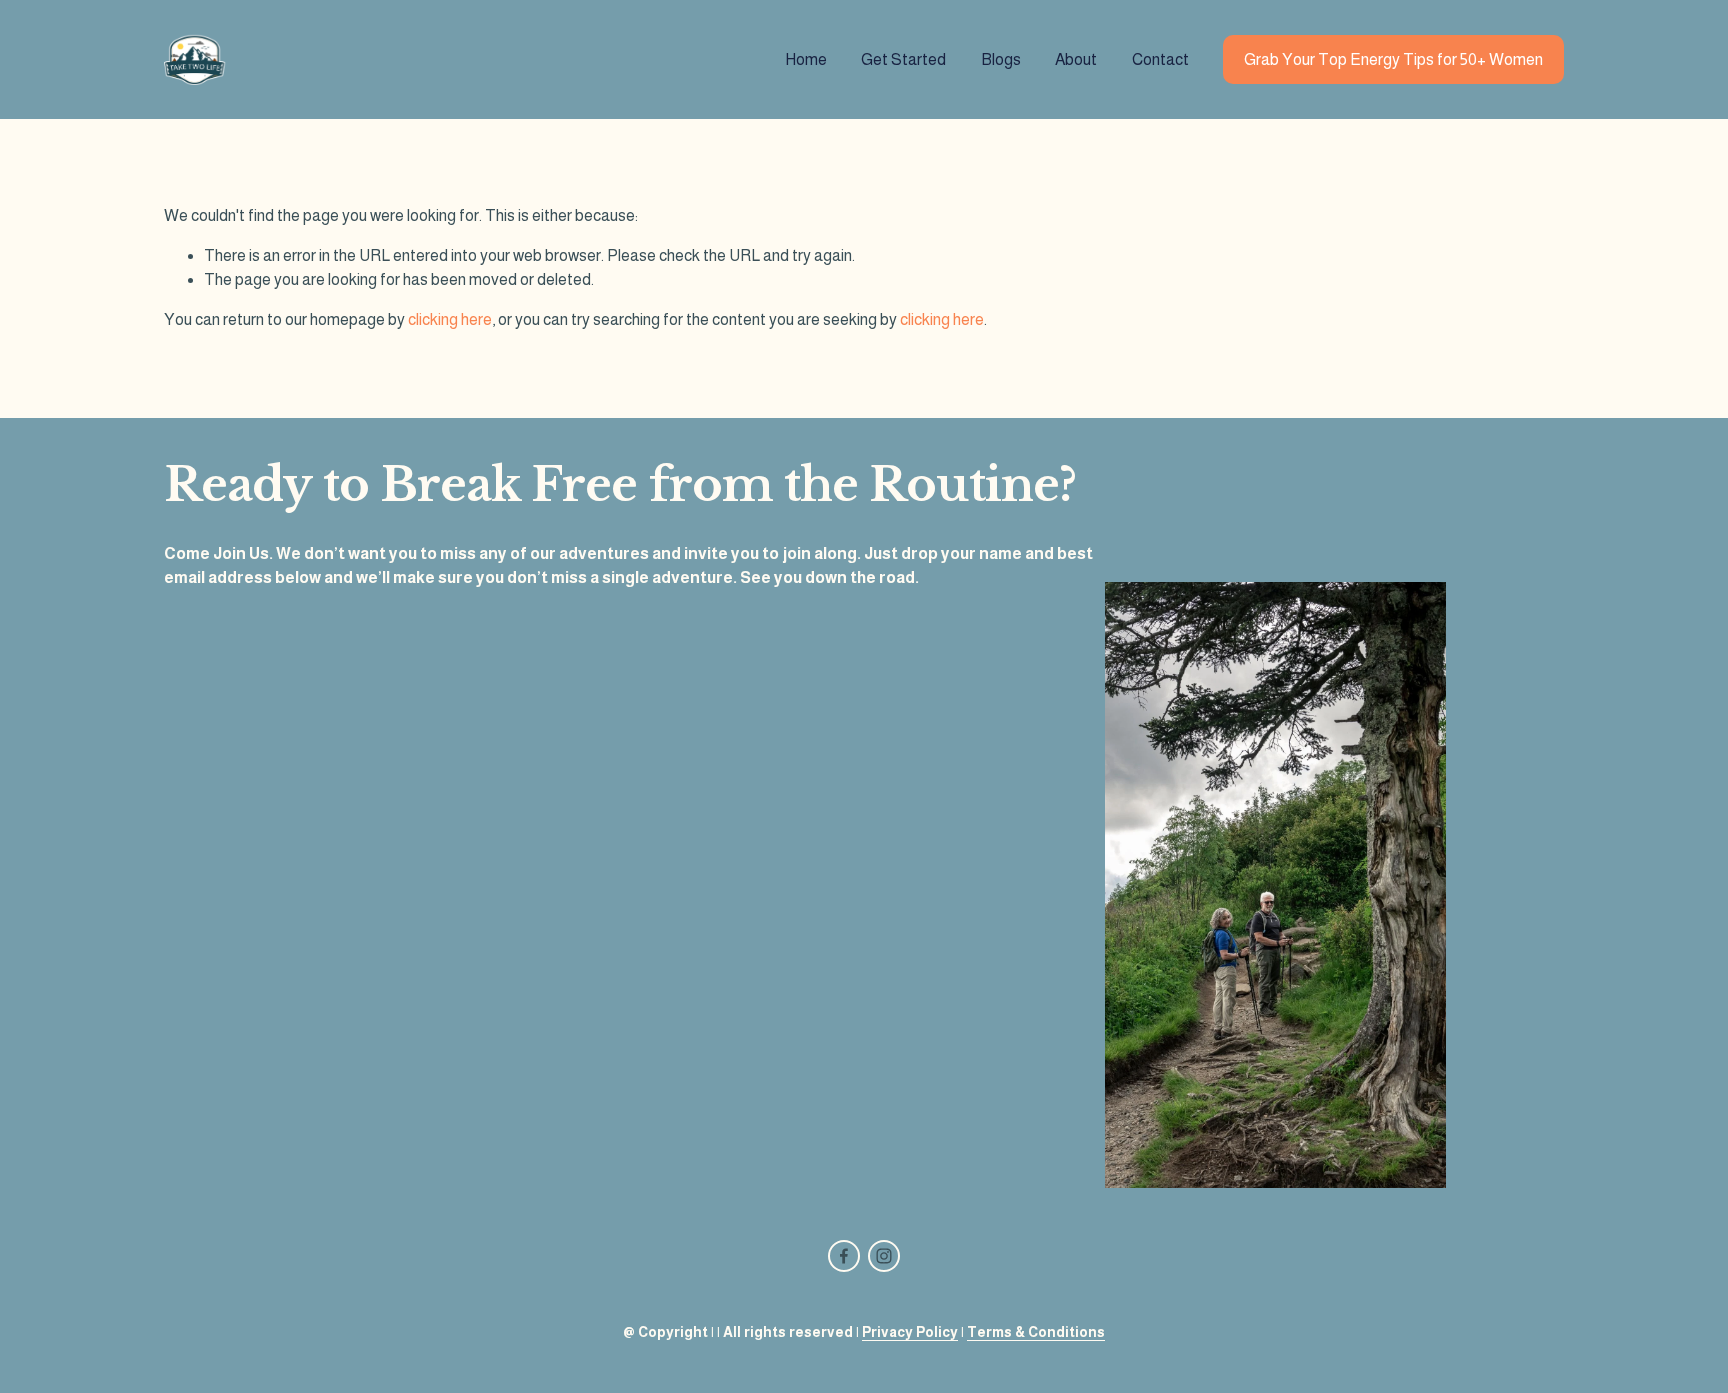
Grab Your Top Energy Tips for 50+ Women (1393, 59)
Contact (1160, 59)
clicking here (450, 319)
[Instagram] (884, 1256)
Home (806, 59)
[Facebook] (844, 1256)
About (1076, 59)
